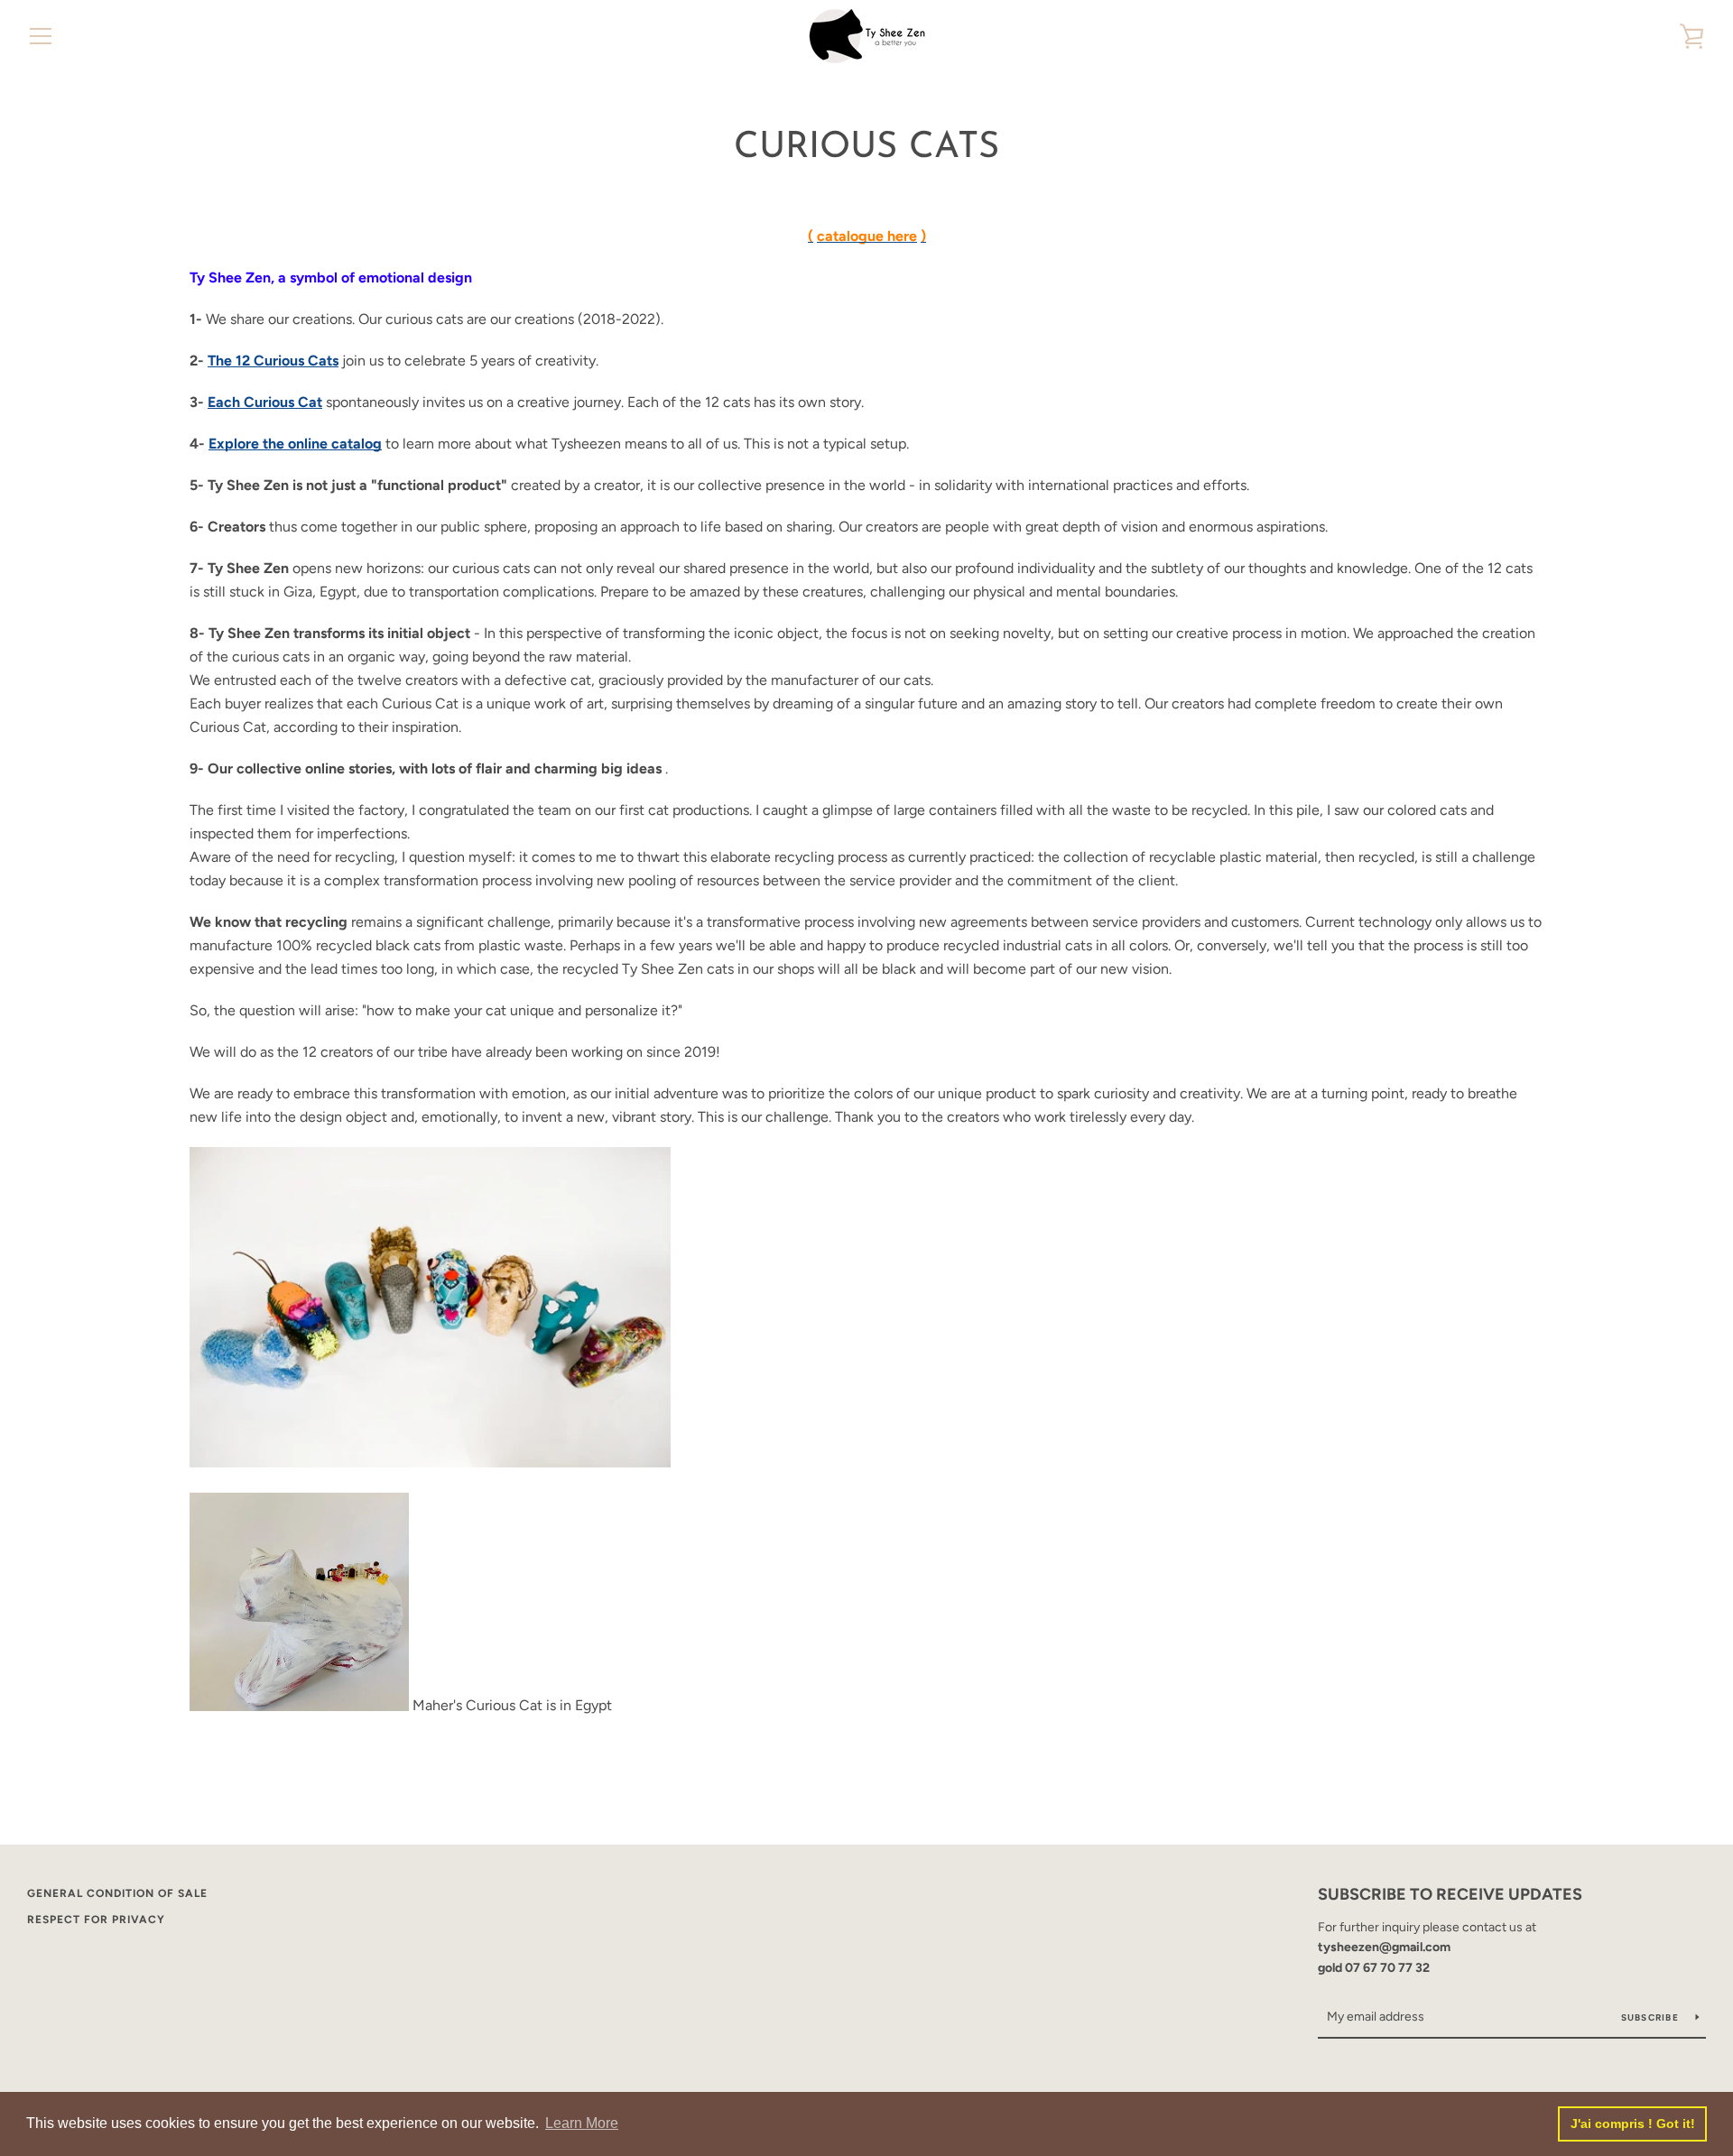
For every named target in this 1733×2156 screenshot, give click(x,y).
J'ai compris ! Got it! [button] (1633, 2124)
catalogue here (867, 236)
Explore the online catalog (295, 444)
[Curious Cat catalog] (430, 1462)
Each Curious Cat (265, 402)
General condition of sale (117, 1893)
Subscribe (1652, 2017)
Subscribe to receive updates (1450, 1894)
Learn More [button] (582, 2123)
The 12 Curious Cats (273, 361)
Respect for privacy (96, 1920)
